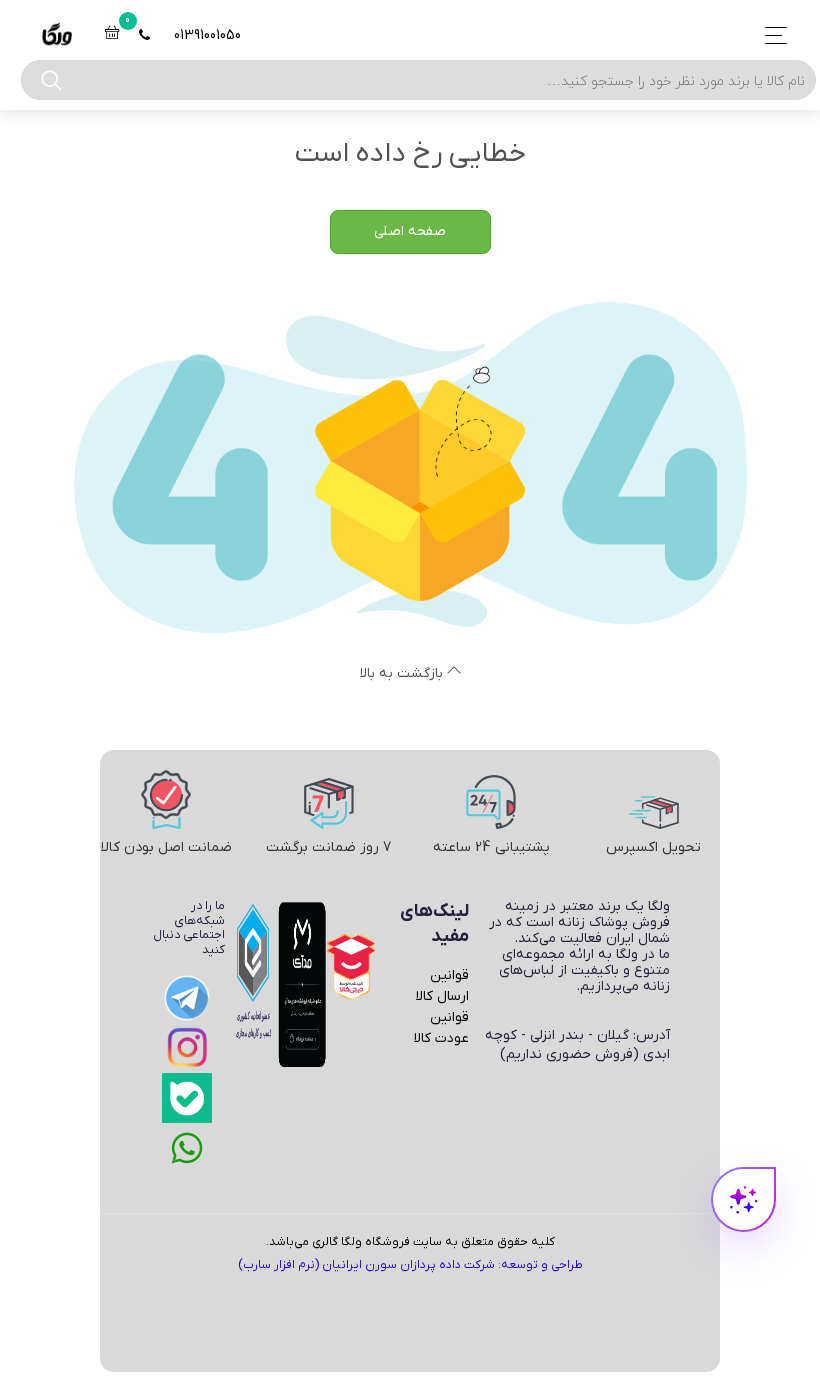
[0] (112, 35)
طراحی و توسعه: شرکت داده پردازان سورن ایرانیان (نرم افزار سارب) (410, 1265)
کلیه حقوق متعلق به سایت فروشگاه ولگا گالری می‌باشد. (410, 1242)
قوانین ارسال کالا (442, 986)
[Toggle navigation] (770, 35)
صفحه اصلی (410, 231)
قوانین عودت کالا (441, 1028)
